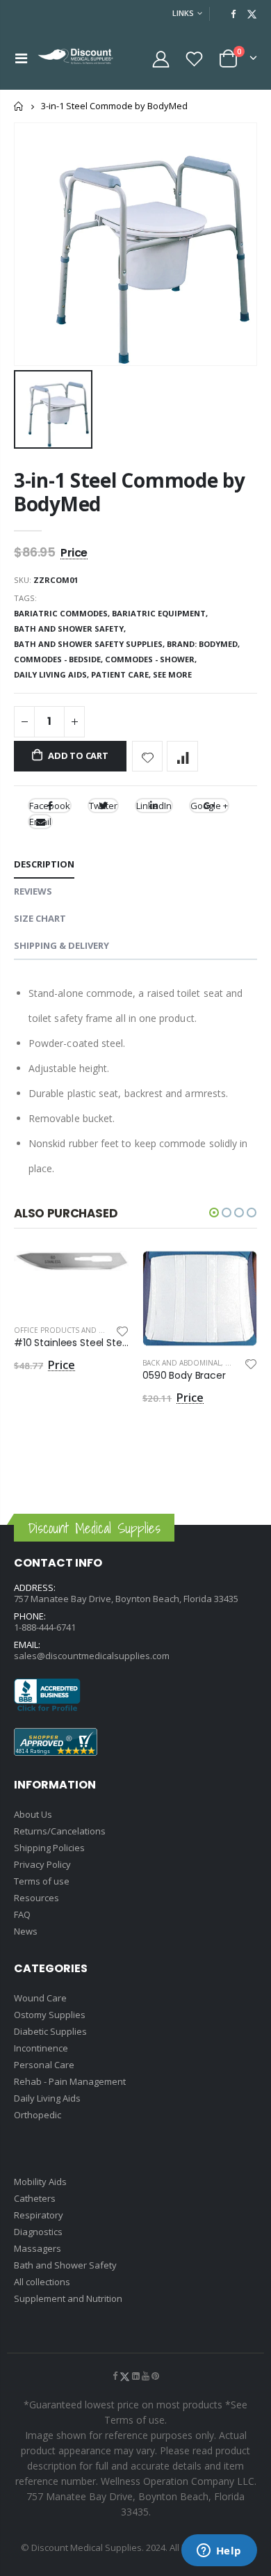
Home (19, 106)
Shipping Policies (49, 1848)
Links (183, 13)
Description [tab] (44, 864)
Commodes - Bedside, (59, 659)
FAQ (22, 1914)
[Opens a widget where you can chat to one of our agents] (219, 2552)
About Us (33, 1814)
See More (172, 674)
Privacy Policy (42, 1864)
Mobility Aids (40, 2182)
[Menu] (21, 58)
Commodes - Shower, (152, 659)
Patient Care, (122, 674)
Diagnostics (38, 2232)
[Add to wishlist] (148, 757)
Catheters (35, 2198)
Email (40, 822)
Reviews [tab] (33, 891)
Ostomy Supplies (50, 2015)
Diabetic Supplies (50, 2031)
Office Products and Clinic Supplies (85, 1330)
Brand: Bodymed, (204, 644)
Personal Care (44, 2065)
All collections (42, 2282)
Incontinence (41, 2048)
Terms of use (42, 1881)
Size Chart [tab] (40, 918)
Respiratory (39, 2215)
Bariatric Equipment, (161, 613)
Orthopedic (38, 2115)
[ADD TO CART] (106, 1274)
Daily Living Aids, (52, 674)
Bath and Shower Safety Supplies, (90, 644)
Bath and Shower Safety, (71, 629)
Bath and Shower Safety (65, 2265)
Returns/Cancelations (60, 1831)
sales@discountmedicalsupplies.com (92, 1656)
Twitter (103, 806)
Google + (209, 806)
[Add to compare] (182, 757)
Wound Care (40, 1998)
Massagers (38, 2248)
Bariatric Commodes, (63, 613)
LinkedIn (154, 806)
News (26, 1931)
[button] (214, 1213)
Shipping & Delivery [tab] (61, 945)
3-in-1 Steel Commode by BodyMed (130, 491)
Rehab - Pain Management (70, 2081)
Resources (36, 1898)
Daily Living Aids (47, 2098)
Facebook (50, 806)
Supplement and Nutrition (68, 2298)
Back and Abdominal (182, 1363)
